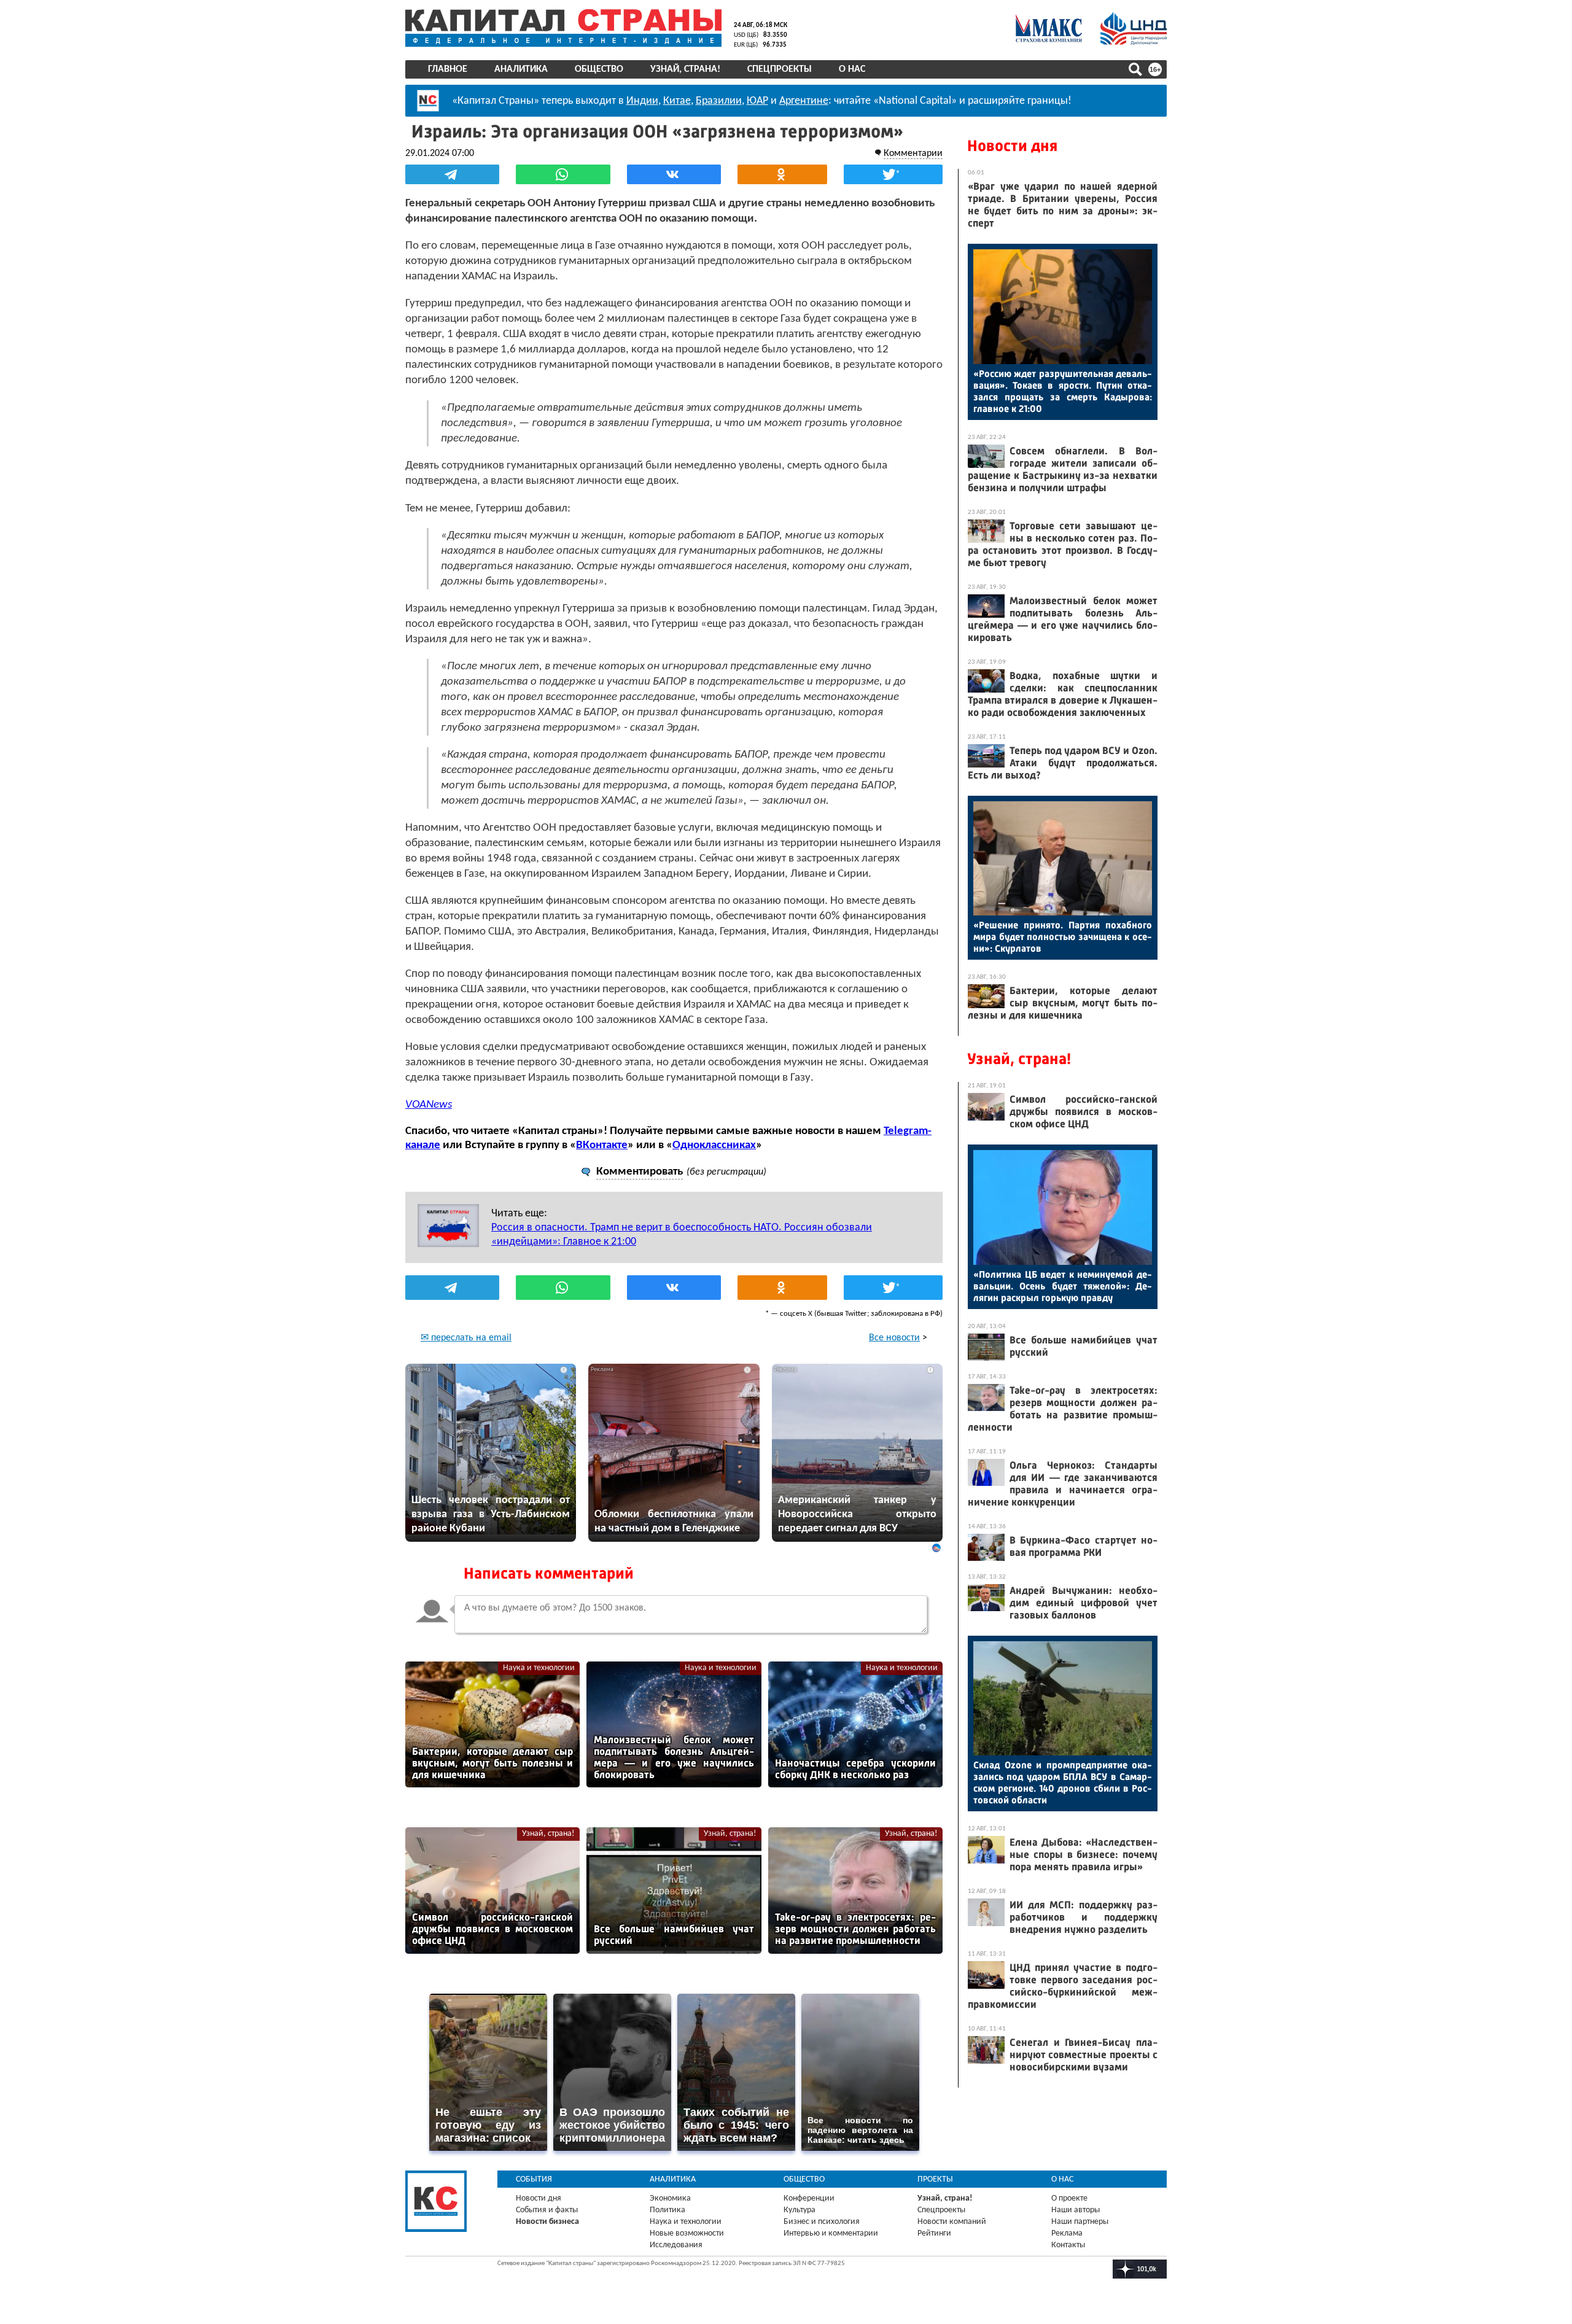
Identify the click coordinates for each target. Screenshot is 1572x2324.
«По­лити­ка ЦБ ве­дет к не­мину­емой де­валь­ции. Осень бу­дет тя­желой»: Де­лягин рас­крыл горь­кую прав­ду (1063, 1286)
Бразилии (719, 101)
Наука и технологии (539, 1668)
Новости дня (1012, 146)
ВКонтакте (602, 1145)
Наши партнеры (1080, 2222)
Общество (599, 69)
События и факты (547, 2210)
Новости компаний (952, 2222)
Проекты (935, 2179)
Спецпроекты (780, 69)
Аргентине (804, 101)
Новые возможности (687, 2233)
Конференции (809, 2198)
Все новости (894, 1338)
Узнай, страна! (685, 69)
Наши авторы (1076, 2210)
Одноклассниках (714, 1145)
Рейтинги (934, 2233)
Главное (448, 69)
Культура (800, 2210)
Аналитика (521, 69)
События (534, 2179)
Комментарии (913, 154)
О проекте (1069, 2198)
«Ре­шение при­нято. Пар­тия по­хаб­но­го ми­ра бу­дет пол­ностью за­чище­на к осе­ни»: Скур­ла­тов (1063, 937)
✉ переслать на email (466, 1338)
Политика (667, 2210)
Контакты (1068, 2245)
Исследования (676, 2245)
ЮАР (757, 101)
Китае (677, 101)
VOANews (429, 1105)
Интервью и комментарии (831, 2233)
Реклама (1067, 2233)
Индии (642, 101)
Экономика (670, 2198)
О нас (852, 69)
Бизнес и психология (822, 2222)
